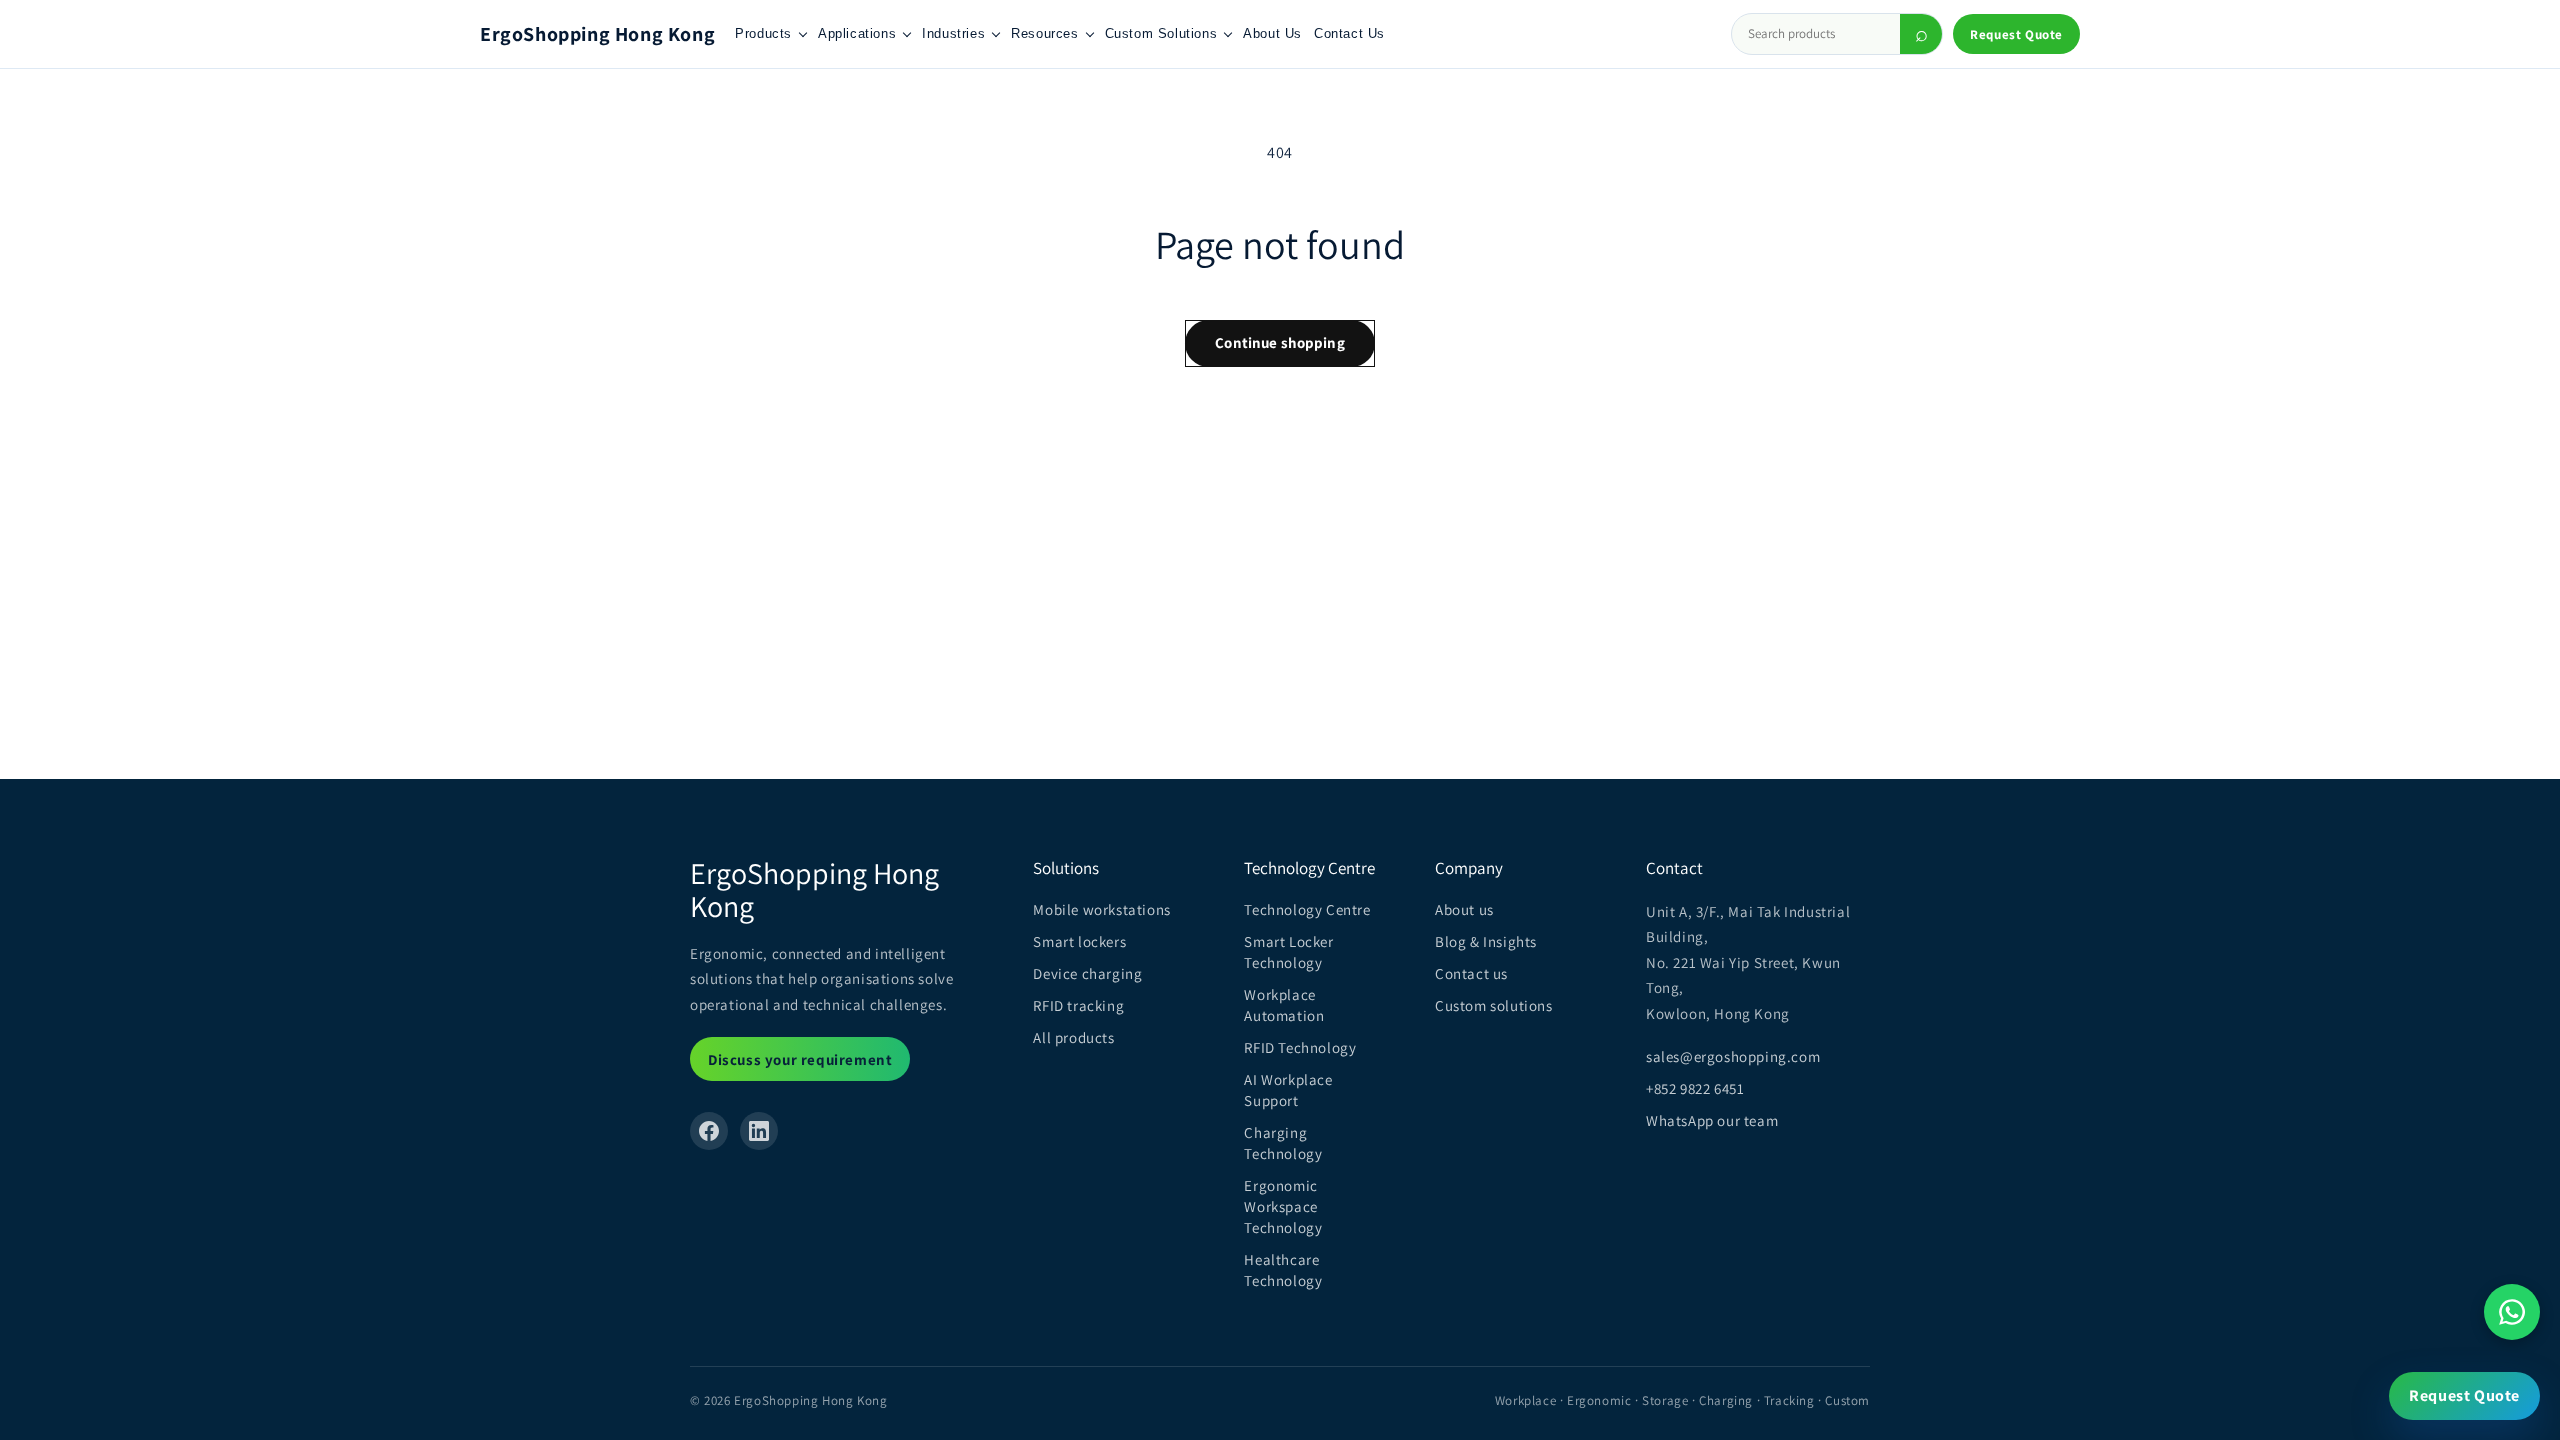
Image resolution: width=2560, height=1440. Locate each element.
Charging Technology (1283, 1143)
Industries (953, 33)
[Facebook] (709, 1131)
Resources (1044, 33)
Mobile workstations (1101, 909)
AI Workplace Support (1288, 1090)
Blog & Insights (1486, 941)
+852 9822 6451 (1695, 1088)
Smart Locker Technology (1288, 952)
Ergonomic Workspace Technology (1283, 1206)
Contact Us (1349, 33)
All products (1073, 1037)
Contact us (1471, 973)
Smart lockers (1079, 941)
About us (1464, 909)
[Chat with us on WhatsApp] (2512, 1312)
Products (763, 33)
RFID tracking (1078, 1005)
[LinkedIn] (759, 1131)
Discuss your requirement (800, 1059)
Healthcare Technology (1283, 1270)
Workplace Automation (1284, 1005)
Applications (857, 33)
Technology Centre (1307, 909)
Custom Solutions (1161, 33)
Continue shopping (1280, 342)
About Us (1272, 33)
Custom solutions (1494, 1005)
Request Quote (2016, 34)
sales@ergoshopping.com (1733, 1056)
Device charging (1087, 973)
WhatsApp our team (1712, 1120)
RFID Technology (1300, 1047)
